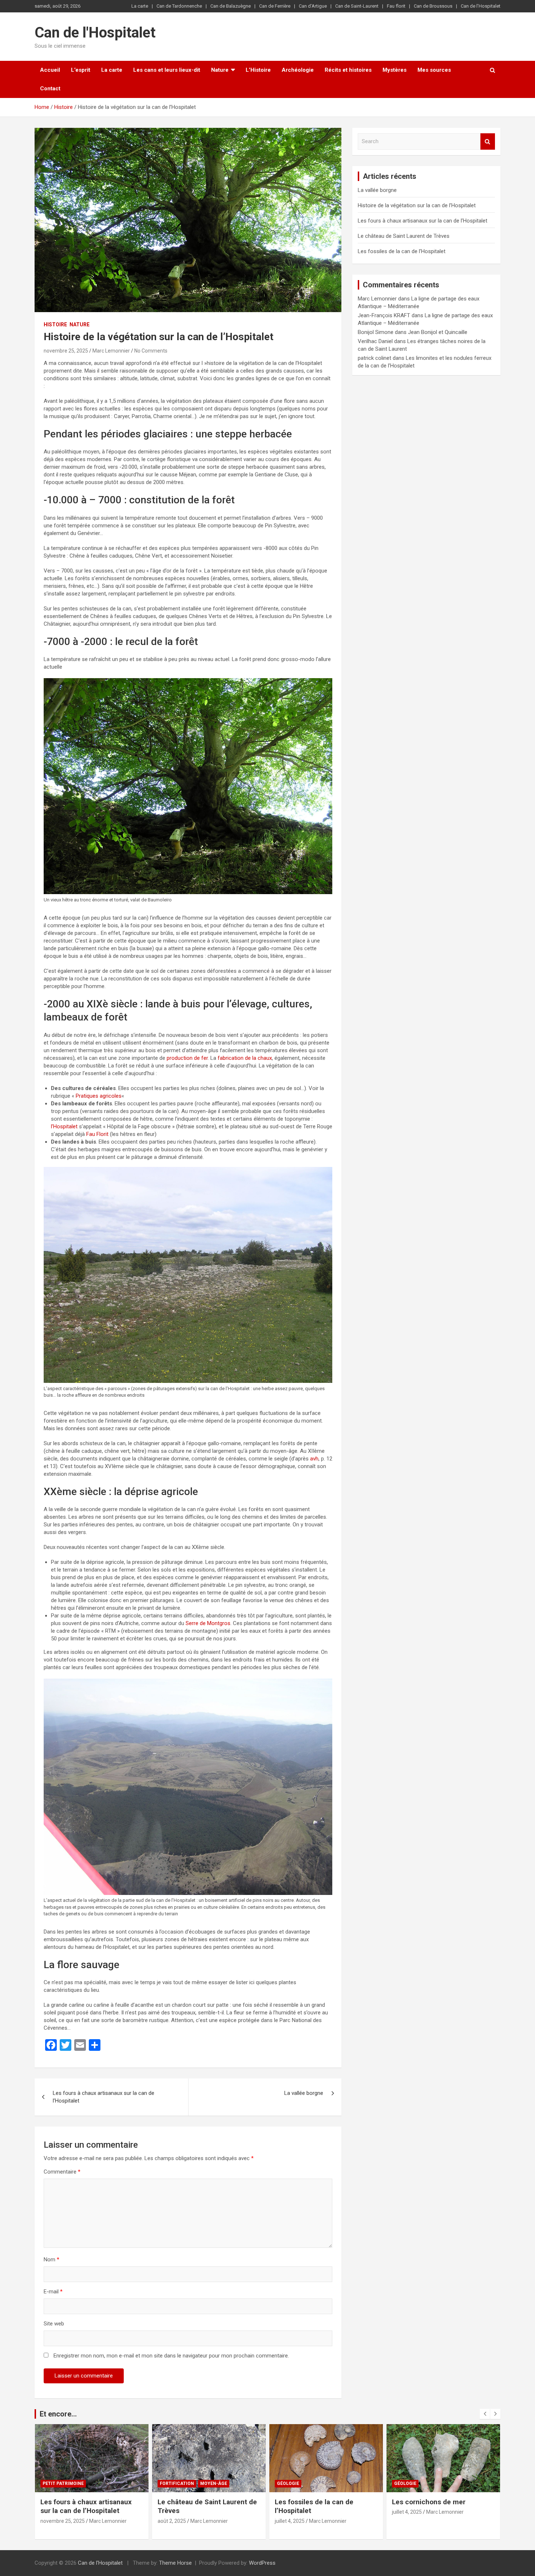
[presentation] (485, 2414)
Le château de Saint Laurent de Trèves (404, 236)
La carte (140, 6)
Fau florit (396, 6)
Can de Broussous (433, 6)
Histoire (55, 325)
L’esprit (81, 70)
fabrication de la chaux (245, 1058)
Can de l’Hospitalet (481, 6)
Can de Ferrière (275, 6)
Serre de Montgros (208, 1623)
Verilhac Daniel (375, 341)
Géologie (288, 2483)
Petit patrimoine (63, 2483)
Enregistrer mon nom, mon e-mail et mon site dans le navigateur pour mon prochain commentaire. (171, 2356)
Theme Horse (175, 2563)
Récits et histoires (348, 70)
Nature (220, 70)
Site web (54, 2324)
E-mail (53, 2292)
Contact (50, 89)
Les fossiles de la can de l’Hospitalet (402, 251)
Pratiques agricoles (99, 1096)
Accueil (50, 70)
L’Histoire (258, 70)
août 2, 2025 (172, 2521)
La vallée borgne (304, 2093)
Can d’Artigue (313, 6)
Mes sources (434, 70)
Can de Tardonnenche (179, 6)
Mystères (395, 70)
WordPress (262, 2563)
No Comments (151, 351)
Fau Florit (97, 1134)
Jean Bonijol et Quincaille (438, 332)
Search (488, 141)
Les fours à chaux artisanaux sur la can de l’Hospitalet (104, 2097)
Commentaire (62, 2172)
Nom (51, 2260)
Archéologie (298, 70)
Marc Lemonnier (111, 351)
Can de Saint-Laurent (357, 6)
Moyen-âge (214, 2483)
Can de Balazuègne (231, 6)
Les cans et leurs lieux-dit (167, 70)
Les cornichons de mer (429, 2502)
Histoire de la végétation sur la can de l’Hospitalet (417, 205)
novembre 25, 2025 (66, 351)
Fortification (177, 2483)
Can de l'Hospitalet (95, 33)
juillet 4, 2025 (290, 2521)
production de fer (187, 1058)
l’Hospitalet (64, 1126)
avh (314, 1459)
